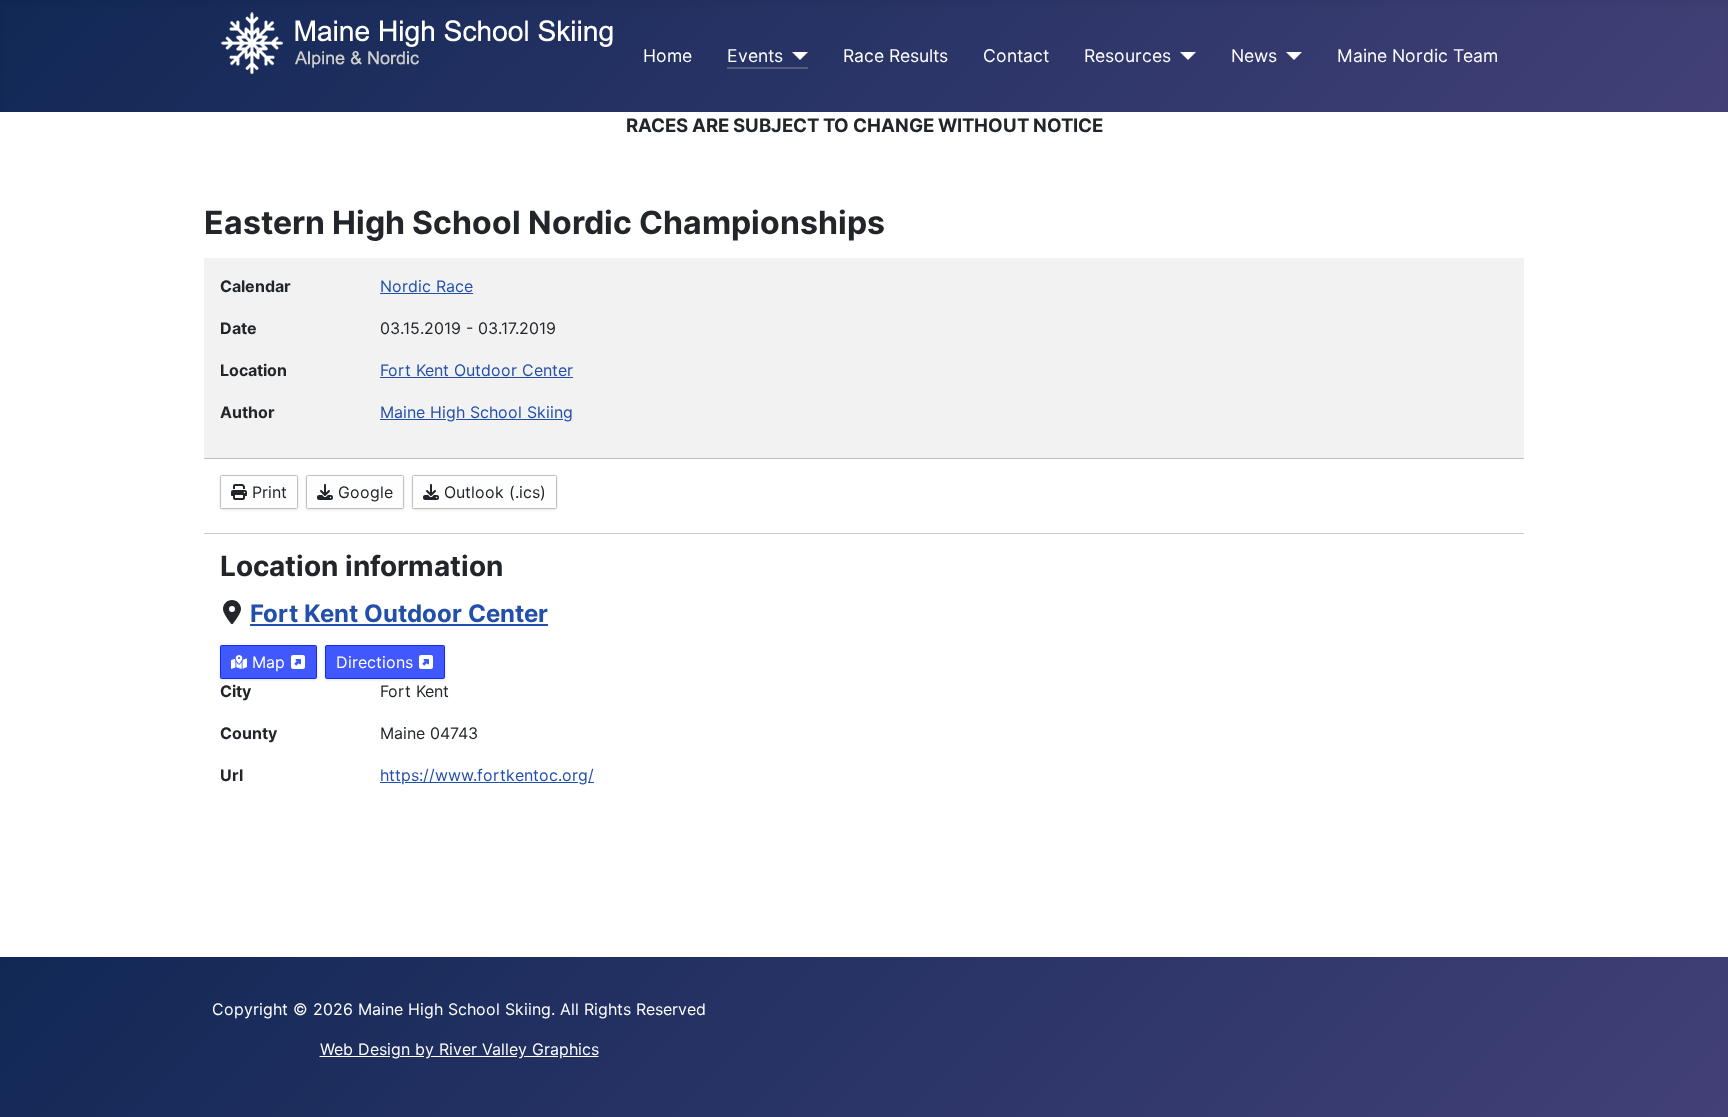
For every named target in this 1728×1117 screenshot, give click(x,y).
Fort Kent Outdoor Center (399, 613)
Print (267, 492)
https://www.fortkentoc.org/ (487, 775)
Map (268, 662)
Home (667, 55)
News (1254, 55)
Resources (1127, 55)
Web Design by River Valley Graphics (459, 1049)
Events (755, 55)
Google (363, 492)
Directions (377, 662)
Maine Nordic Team (1417, 55)
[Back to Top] (1693, 1080)
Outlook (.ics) (492, 492)
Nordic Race (426, 286)
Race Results (895, 55)
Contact (1016, 55)
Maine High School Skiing (476, 412)
